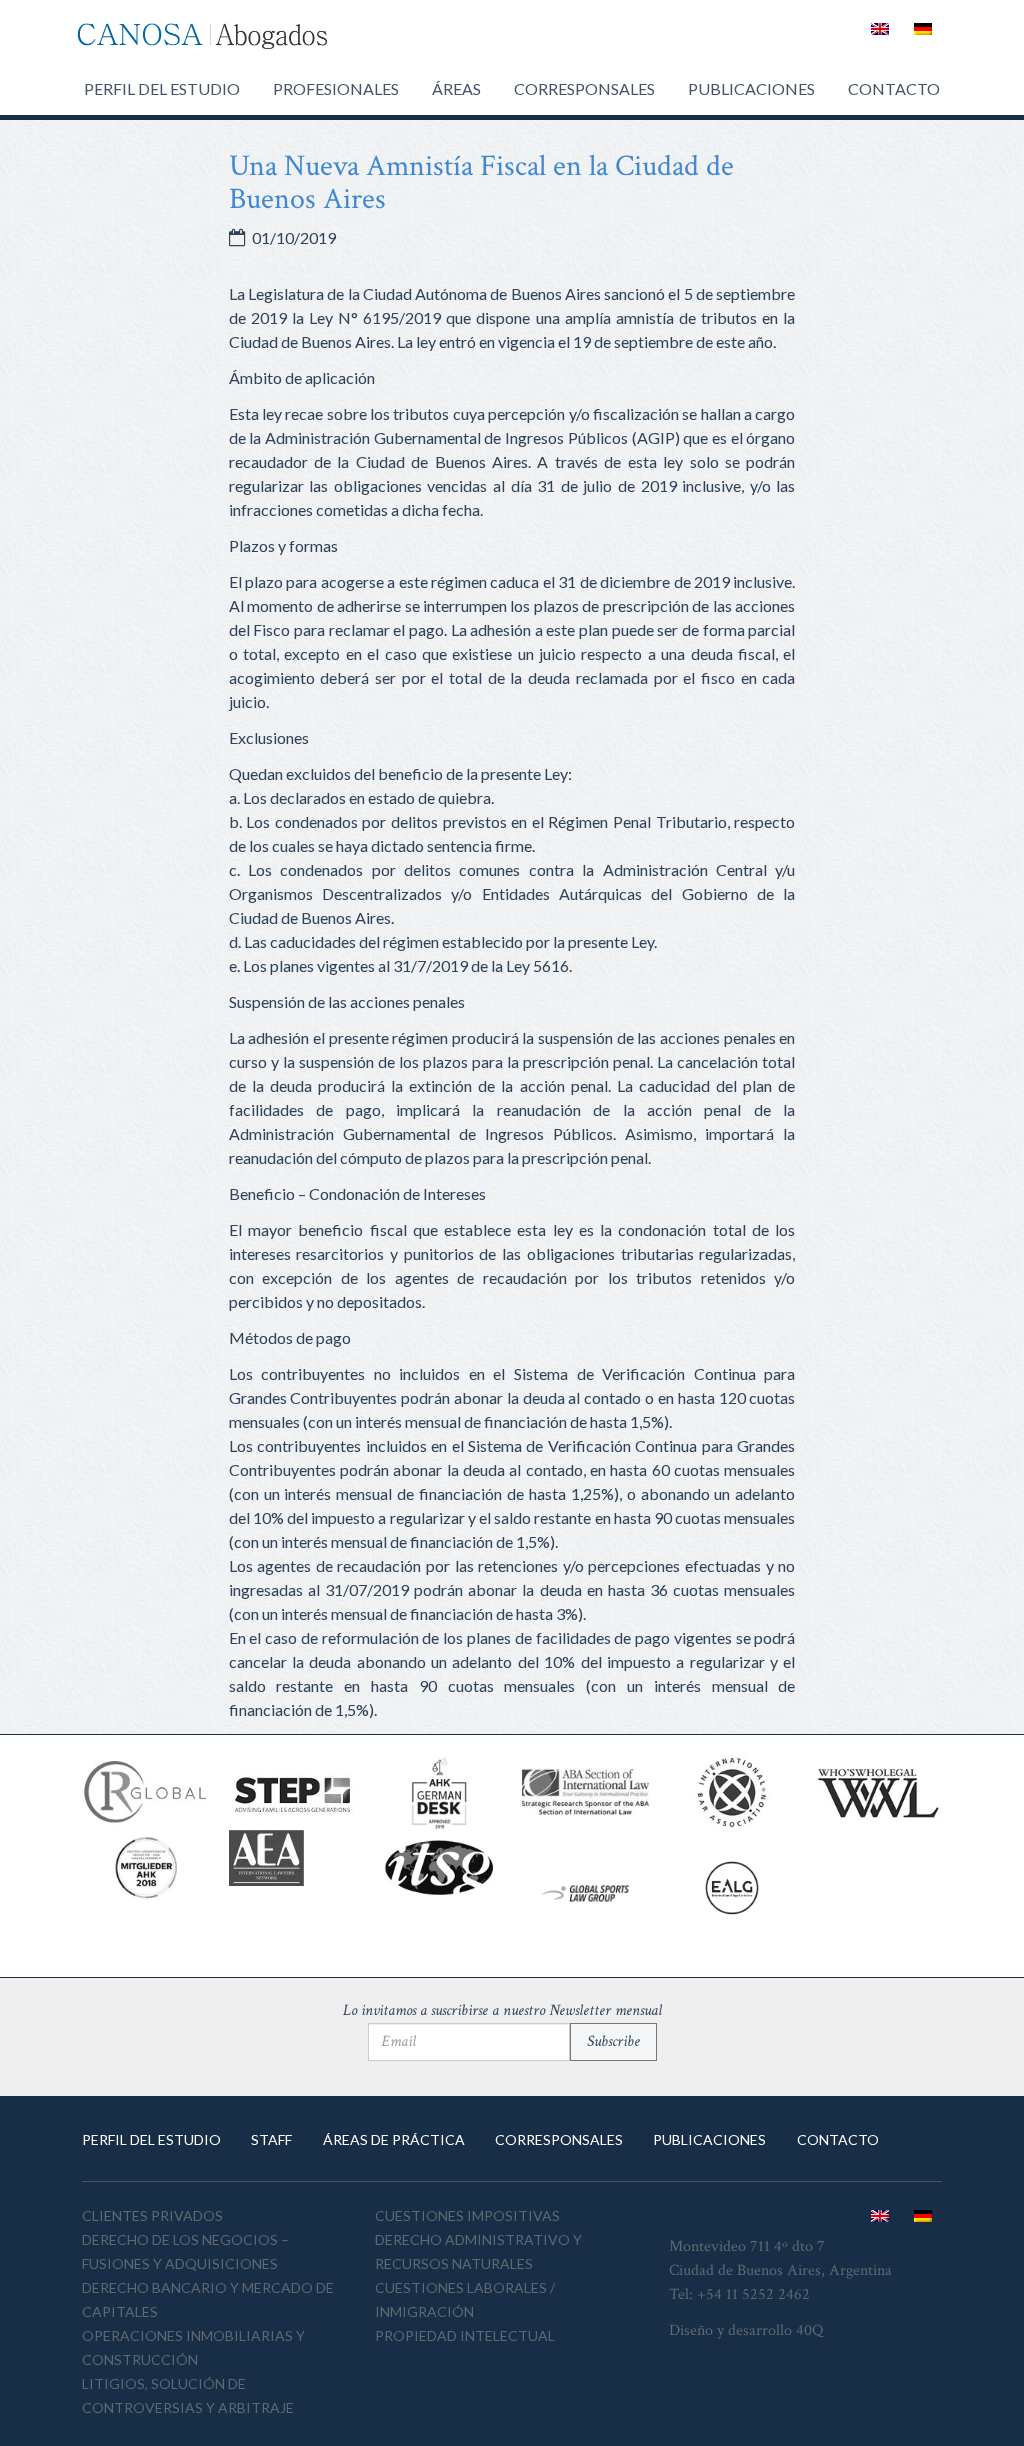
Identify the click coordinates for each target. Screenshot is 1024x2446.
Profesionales (336, 88)
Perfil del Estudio (162, 88)
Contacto (894, 88)
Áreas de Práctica (394, 2139)
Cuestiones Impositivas (467, 2215)
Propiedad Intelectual (465, 2335)
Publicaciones (751, 88)
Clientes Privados (152, 2215)
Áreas (456, 88)
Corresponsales (584, 88)
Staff (271, 2139)
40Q (809, 2330)
